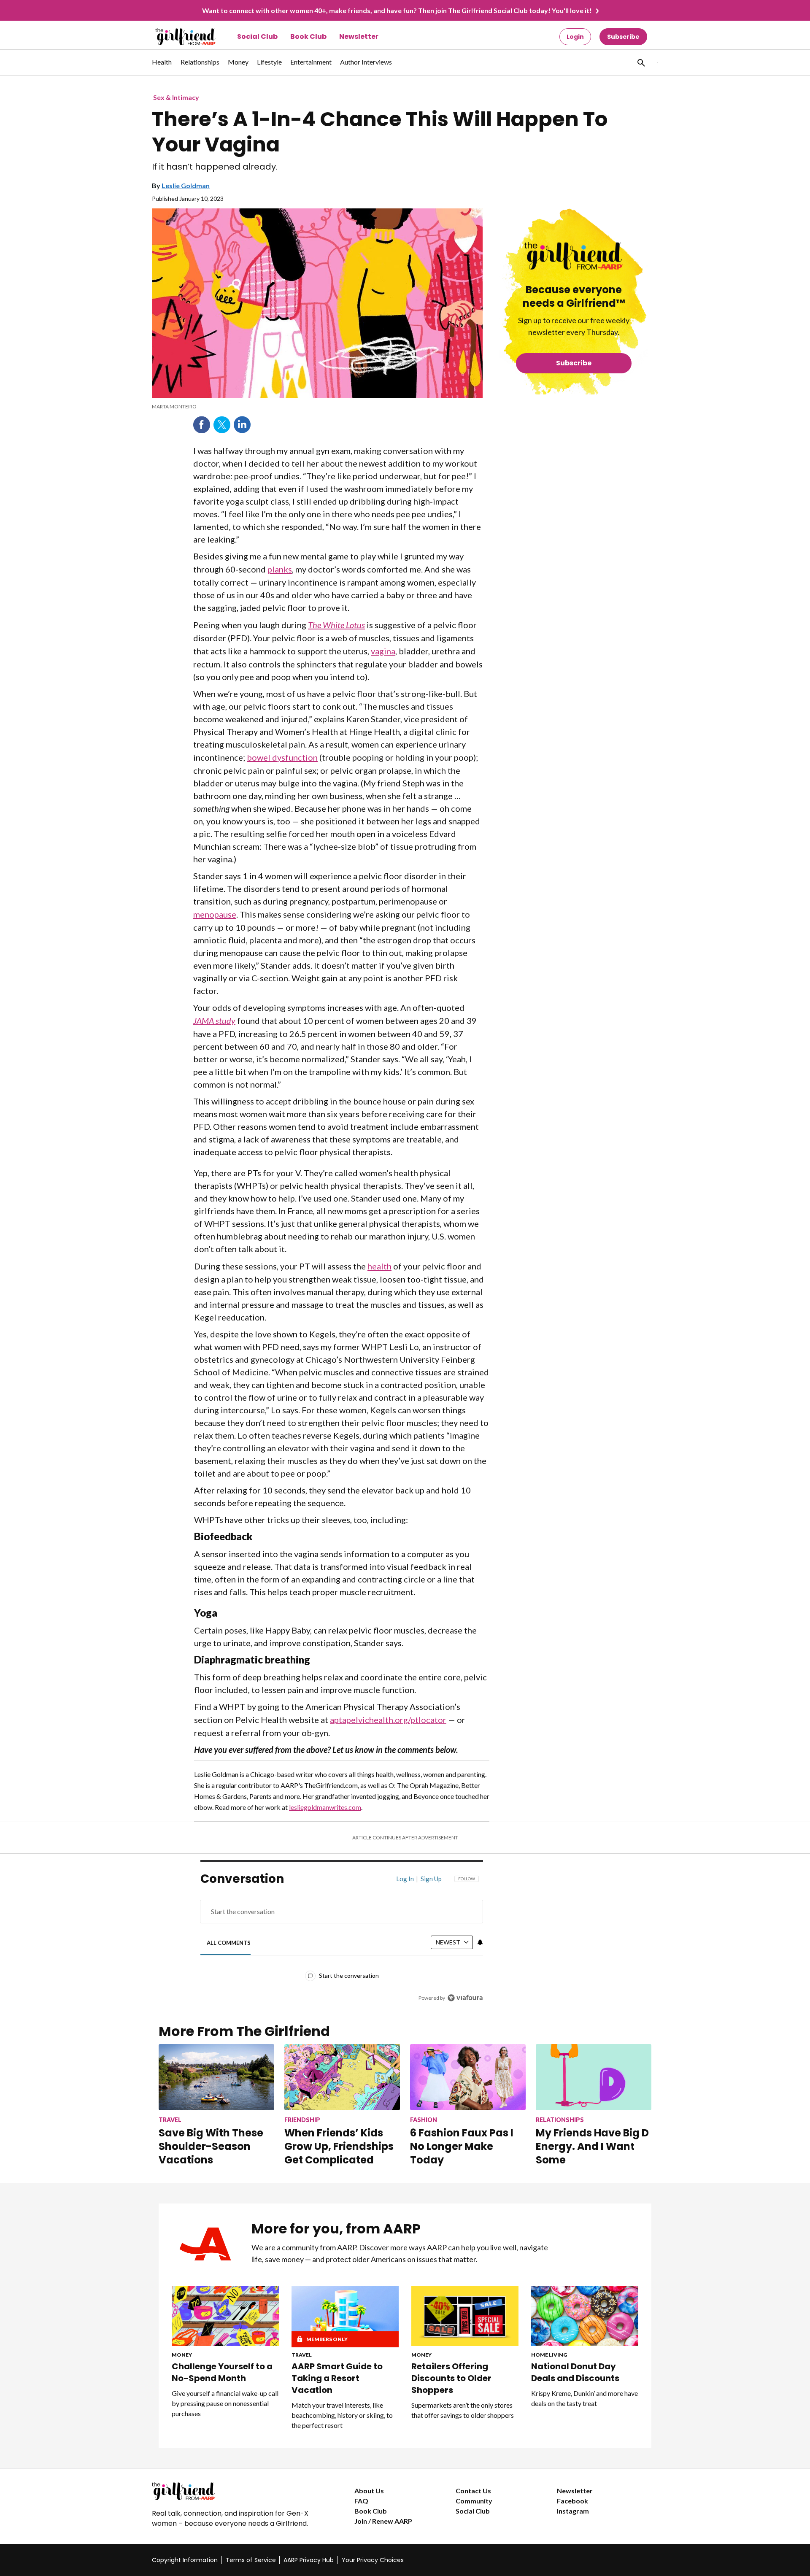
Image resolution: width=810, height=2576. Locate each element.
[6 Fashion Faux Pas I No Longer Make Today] (468, 2077)
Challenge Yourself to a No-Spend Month (222, 2372)
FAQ (361, 2501)
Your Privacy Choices (373, 2560)
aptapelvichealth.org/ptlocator (388, 1720)
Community (474, 2501)
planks (280, 569)
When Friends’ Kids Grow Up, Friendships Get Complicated (339, 2146)
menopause (215, 914)
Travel (302, 2355)
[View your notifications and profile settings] (480, 1942)
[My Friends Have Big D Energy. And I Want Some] (594, 2077)
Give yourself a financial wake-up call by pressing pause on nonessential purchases (225, 2403)
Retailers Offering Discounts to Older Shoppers (451, 2378)
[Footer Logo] (236, 2491)
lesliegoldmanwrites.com (325, 1807)
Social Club (257, 36)
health (379, 1266)
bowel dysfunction (282, 757)
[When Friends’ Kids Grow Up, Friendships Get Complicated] (342, 2077)
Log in (405, 1879)
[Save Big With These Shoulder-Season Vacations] (216, 2077)
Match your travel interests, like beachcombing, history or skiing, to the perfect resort (342, 2415)
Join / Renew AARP (383, 2521)
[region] (342, 1940)
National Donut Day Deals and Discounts (575, 2372)
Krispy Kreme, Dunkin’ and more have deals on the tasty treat (585, 2398)
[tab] (229, 1943)
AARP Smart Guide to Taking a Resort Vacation (337, 2378)
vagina (383, 651)
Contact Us (473, 2491)
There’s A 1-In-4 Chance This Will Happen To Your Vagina (380, 132)
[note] (317, 407)
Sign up (431, 1879)
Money (182, 2355)
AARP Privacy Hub (309, 2560)
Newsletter (359, 36)
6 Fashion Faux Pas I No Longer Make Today (462, 2146)
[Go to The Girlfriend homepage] (176, 37)
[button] (640, 62)
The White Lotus (336, 625)
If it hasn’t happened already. (215, 167)
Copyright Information (185, 2560)
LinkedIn (242, 425)
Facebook (202, 425)
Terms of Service (251, 2560)
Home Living (549, 2355)
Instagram (573, 2511)
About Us (369, 2491)
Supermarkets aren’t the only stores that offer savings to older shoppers (463, 2410)
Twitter (222, 425)
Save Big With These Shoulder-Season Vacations (211, 2146)
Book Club (308, 36)
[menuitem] (162, 66)
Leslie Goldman (186, 185)
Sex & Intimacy (176, 97)
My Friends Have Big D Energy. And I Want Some (592, 2146)
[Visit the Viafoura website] (465, 1998)
